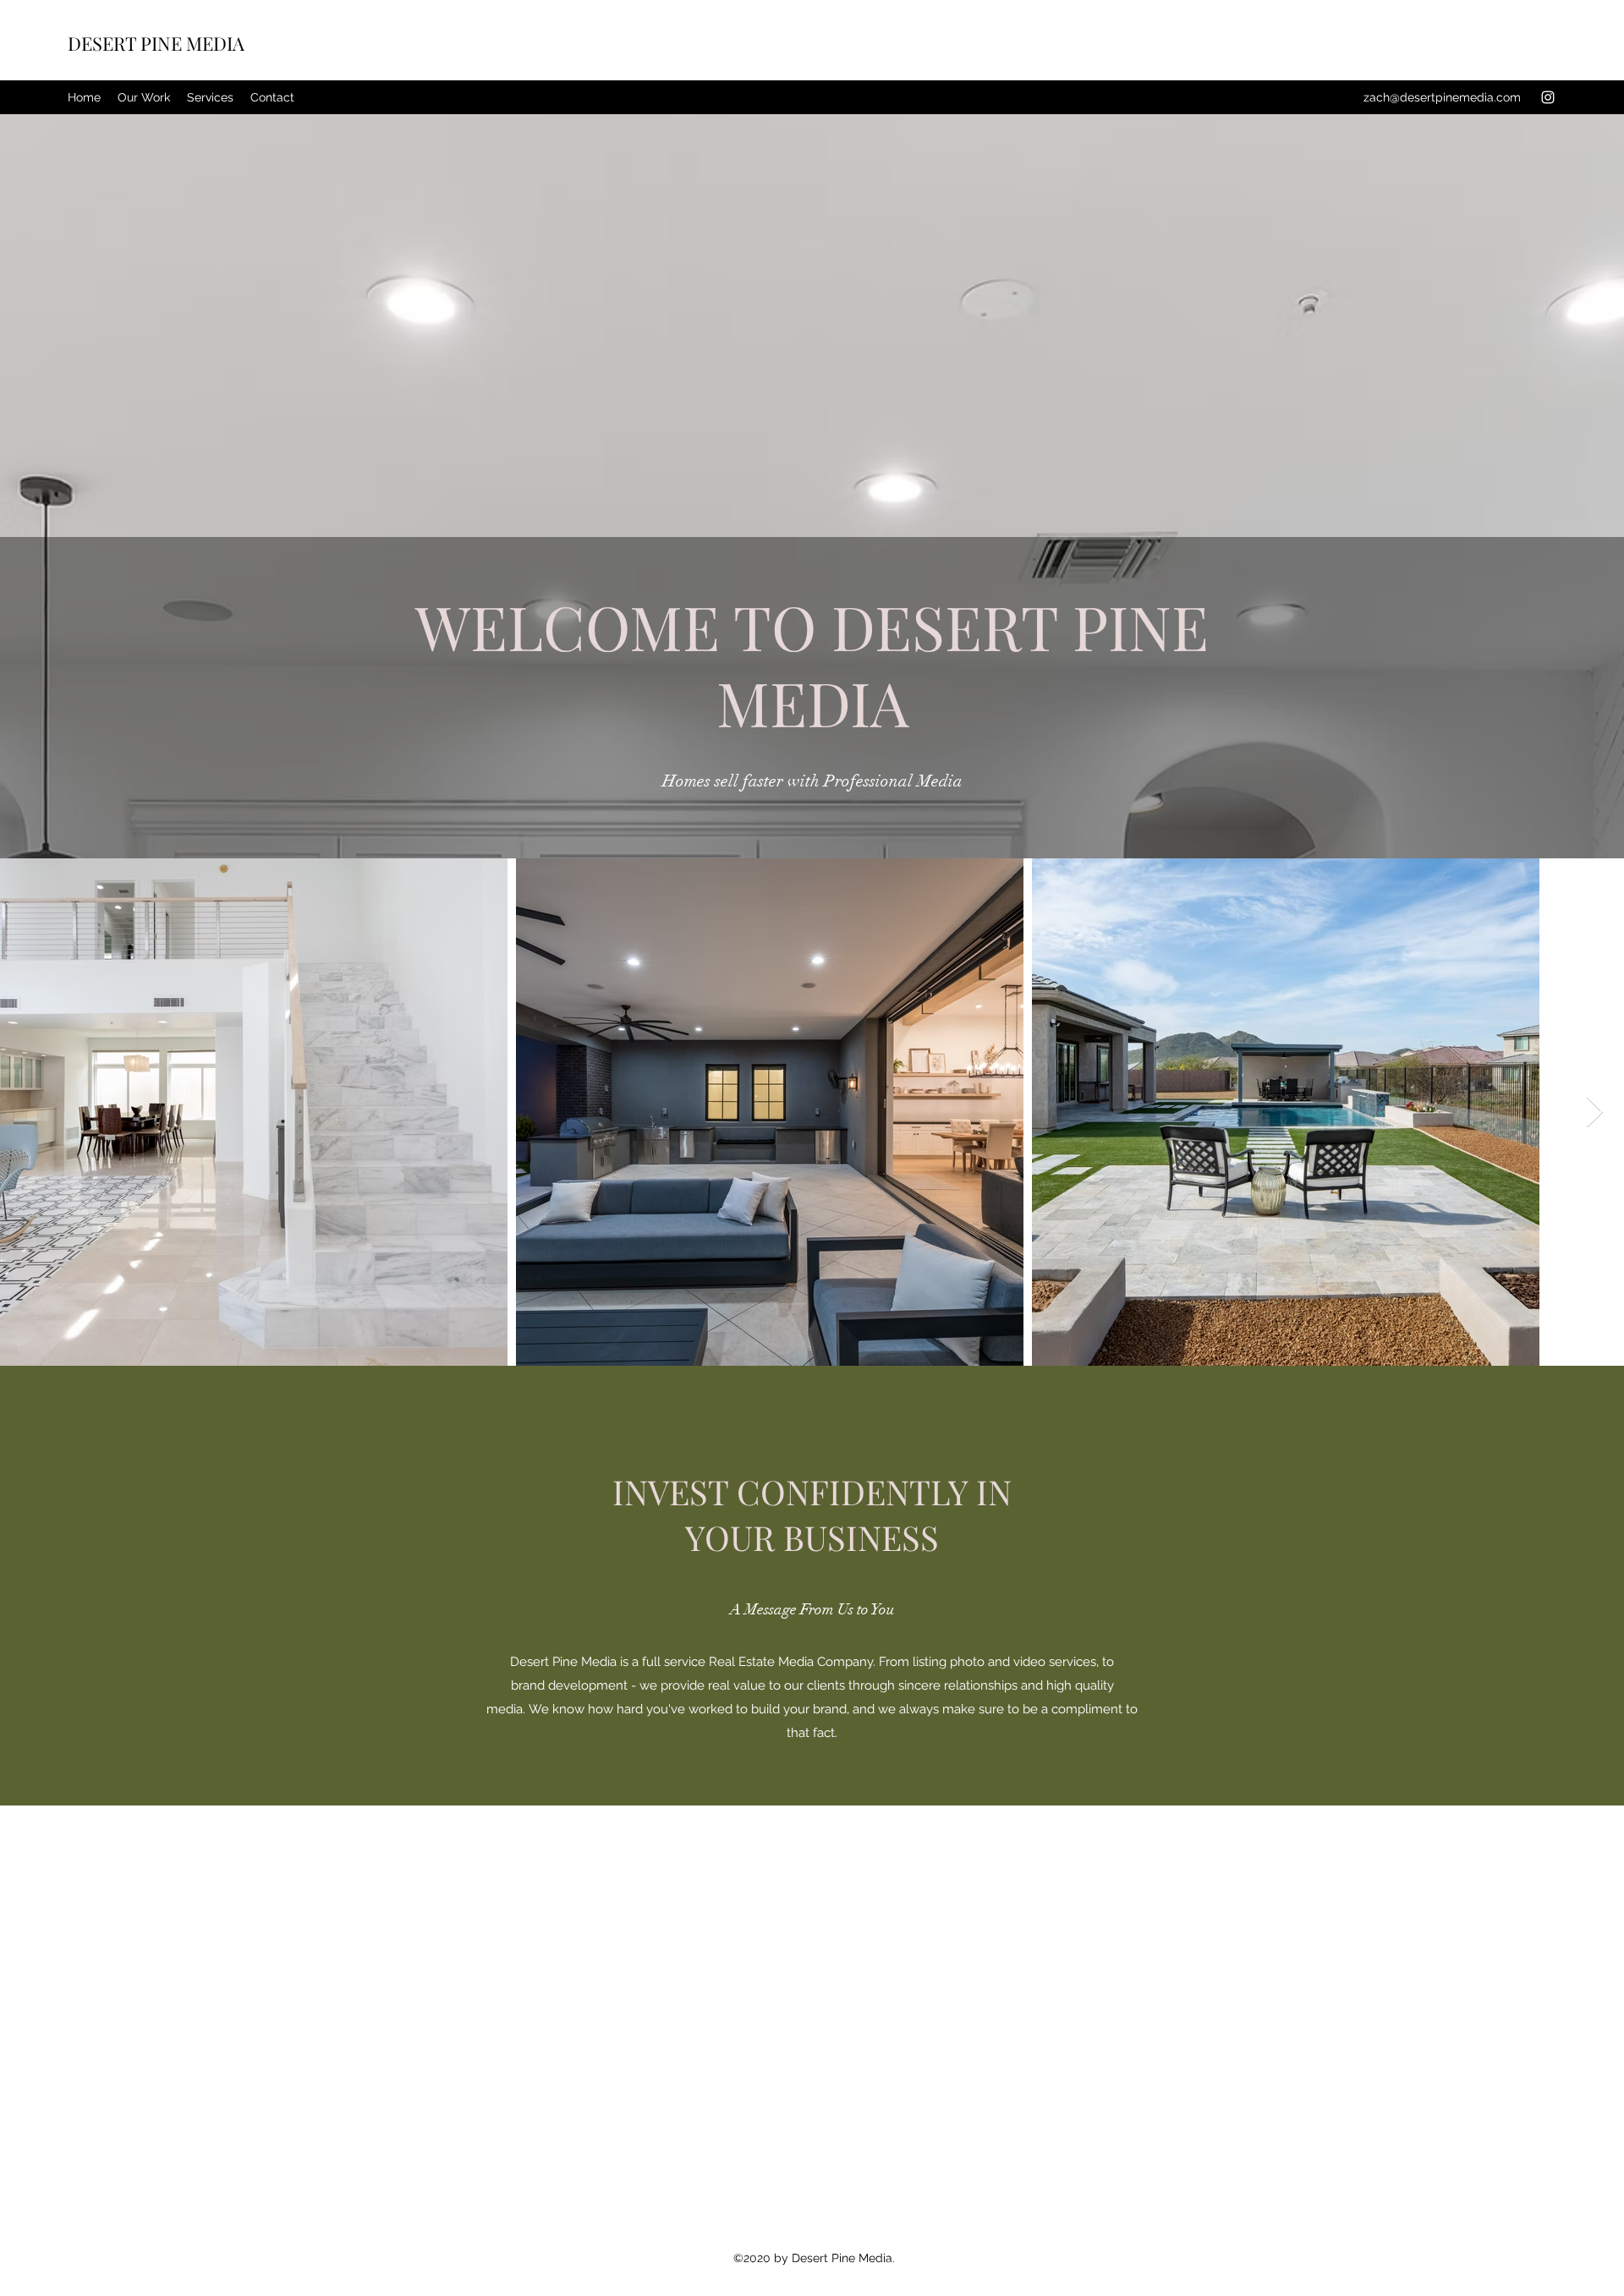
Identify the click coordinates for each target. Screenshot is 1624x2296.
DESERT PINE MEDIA (156, 43)
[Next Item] (1595, 1112)
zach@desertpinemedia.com (1442, 97)
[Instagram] (1548, 97)
